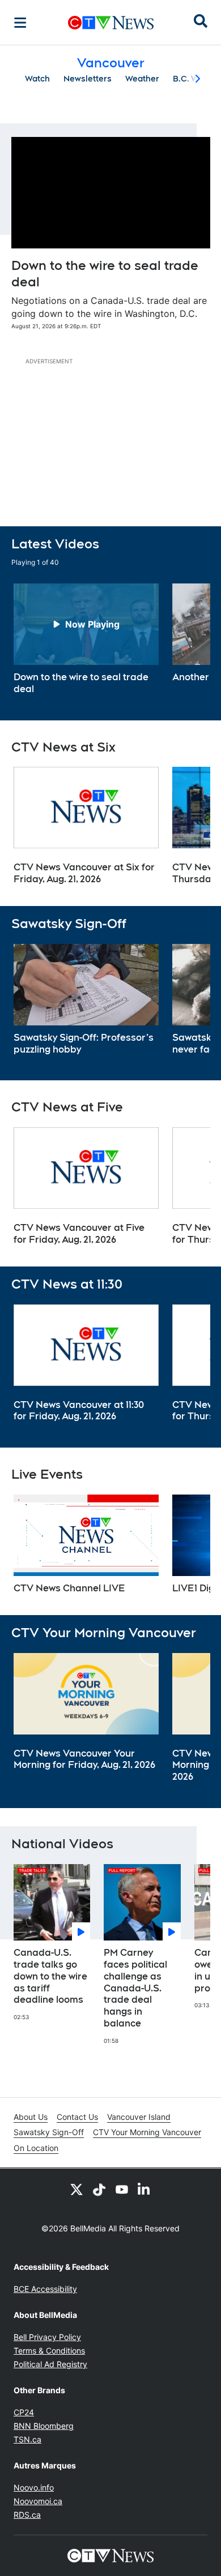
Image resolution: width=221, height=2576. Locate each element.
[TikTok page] (99, 2189)
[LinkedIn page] (144, 2189)
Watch (37, 79)
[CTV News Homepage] (111, 23)
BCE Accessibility (45, 2289)
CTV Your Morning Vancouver (147, 2132)
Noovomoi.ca (38, 2501)
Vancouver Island (139, 2117)
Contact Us (77, 2117)
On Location (36, 2148)
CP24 (24, 2412)
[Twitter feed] (76, 2189)
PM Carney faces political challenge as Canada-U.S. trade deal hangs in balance (135, 1988)
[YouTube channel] (122, 2189)
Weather (142, 79)
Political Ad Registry (50, 2364)
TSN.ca (27, 2439)
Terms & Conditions (49, 2350)
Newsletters (88, 79)
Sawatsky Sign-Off (49, 2132)
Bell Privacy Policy (47, 2337)
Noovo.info (34, 2487)
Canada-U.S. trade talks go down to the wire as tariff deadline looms (50, 1976)
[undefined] (86, 639)
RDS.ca (27, 2515)
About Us (31, 2117)
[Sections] (20, 23)
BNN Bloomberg (44, 2426)
